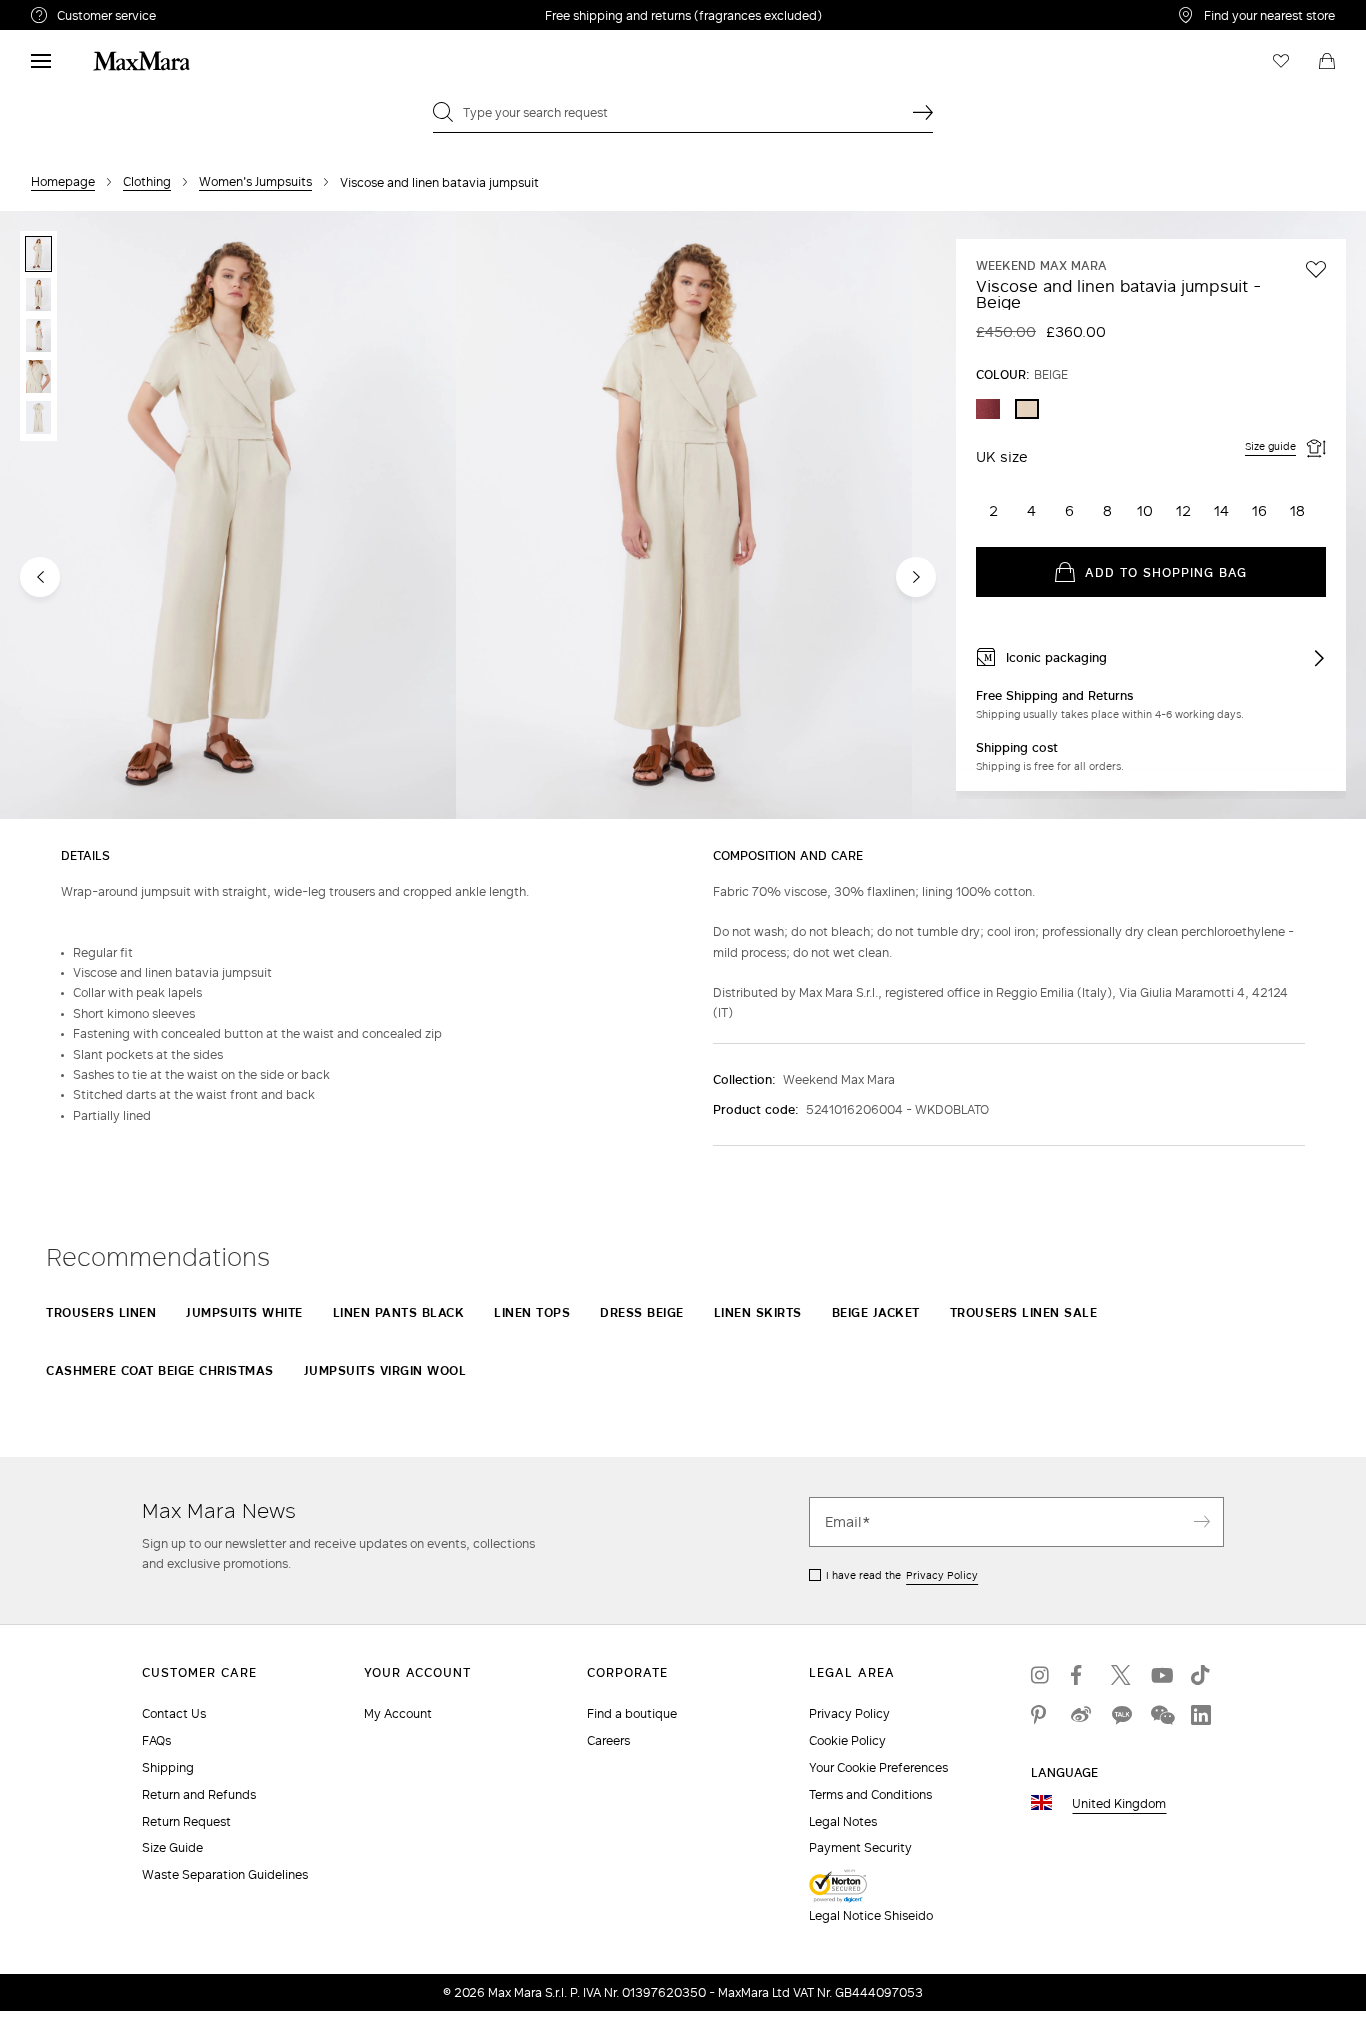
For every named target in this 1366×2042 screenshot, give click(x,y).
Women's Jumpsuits (255, 181)
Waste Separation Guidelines (225, 1874)
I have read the (902, 1575)
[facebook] (1081, 1675)
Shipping (168, 1767)
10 (1145, 510)
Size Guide (172, 1847)
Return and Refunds (199, 1794)
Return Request (186, 1821)
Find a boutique (632, 1713)
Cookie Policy (847, 1740)
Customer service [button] (193, 18)
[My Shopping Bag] (1327, 61)
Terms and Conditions (870, 1794)
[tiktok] (1201, 1675)
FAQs (156, 1740)
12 (1183, 510)
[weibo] (1081, 1715)
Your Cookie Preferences (878, 1767)
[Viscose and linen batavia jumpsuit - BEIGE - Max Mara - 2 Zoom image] (684, 516)
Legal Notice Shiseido (871, 1915)
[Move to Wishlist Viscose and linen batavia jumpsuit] (1316, 269)
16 (1259, 510)
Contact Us (174, 1713)
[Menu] (41, 61)
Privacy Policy (942, 1575)
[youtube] (1161, 1675)
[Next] (916, 577)
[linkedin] (1201, 1715)
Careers (608, 1740)
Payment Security (860, 1847)
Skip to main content (75, 11)
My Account (398, 1713)
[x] (1121, 1675)
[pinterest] (1041, 1715)
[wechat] (1161, 1715)
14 (1221, 510)
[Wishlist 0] (1281, 61)
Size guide (1270, 446)
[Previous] (40, 577)
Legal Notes (843, 1821)
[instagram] (1041, 1675)
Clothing (147, 181)
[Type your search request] (923, 112)
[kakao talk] (1121, 1715)
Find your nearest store (1269, 15)
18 (1297, 510)
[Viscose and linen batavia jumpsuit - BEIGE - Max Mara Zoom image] (228, 516)
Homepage (63, 181)
